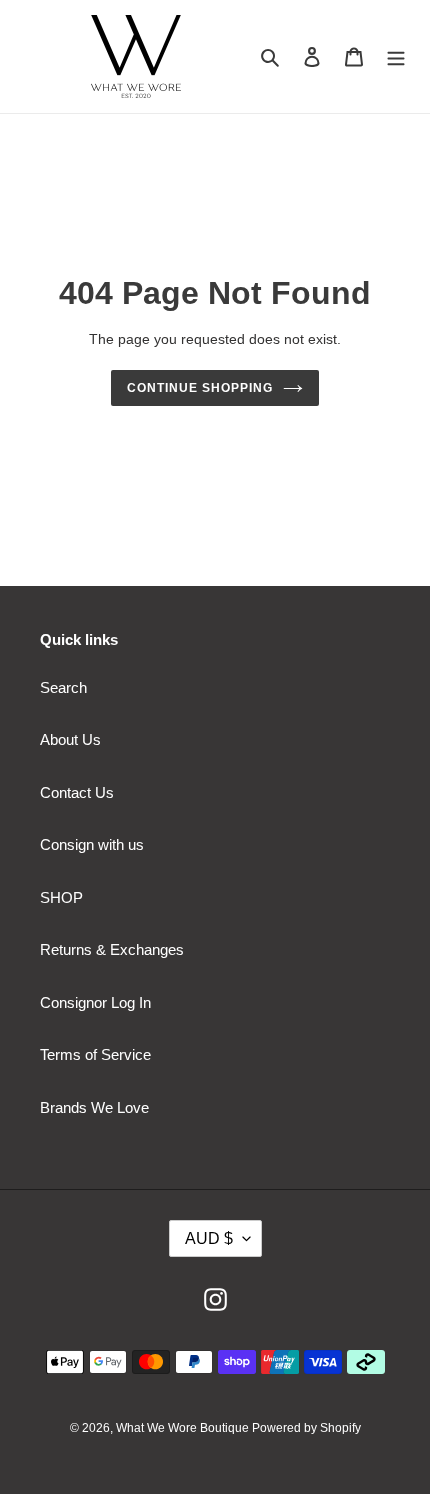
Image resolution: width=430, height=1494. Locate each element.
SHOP (61, 897)
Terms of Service (95, 1054)
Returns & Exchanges (112, 949)
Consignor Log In (95, 1002)
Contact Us (77, 792)
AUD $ (209, 1238)
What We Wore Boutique (184, 1428)
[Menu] (396, 56)
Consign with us (92, 844)
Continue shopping (200, 388)
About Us (70, 739)
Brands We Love (94, 1107)
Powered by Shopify (306, 1428)
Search (63, 687)
